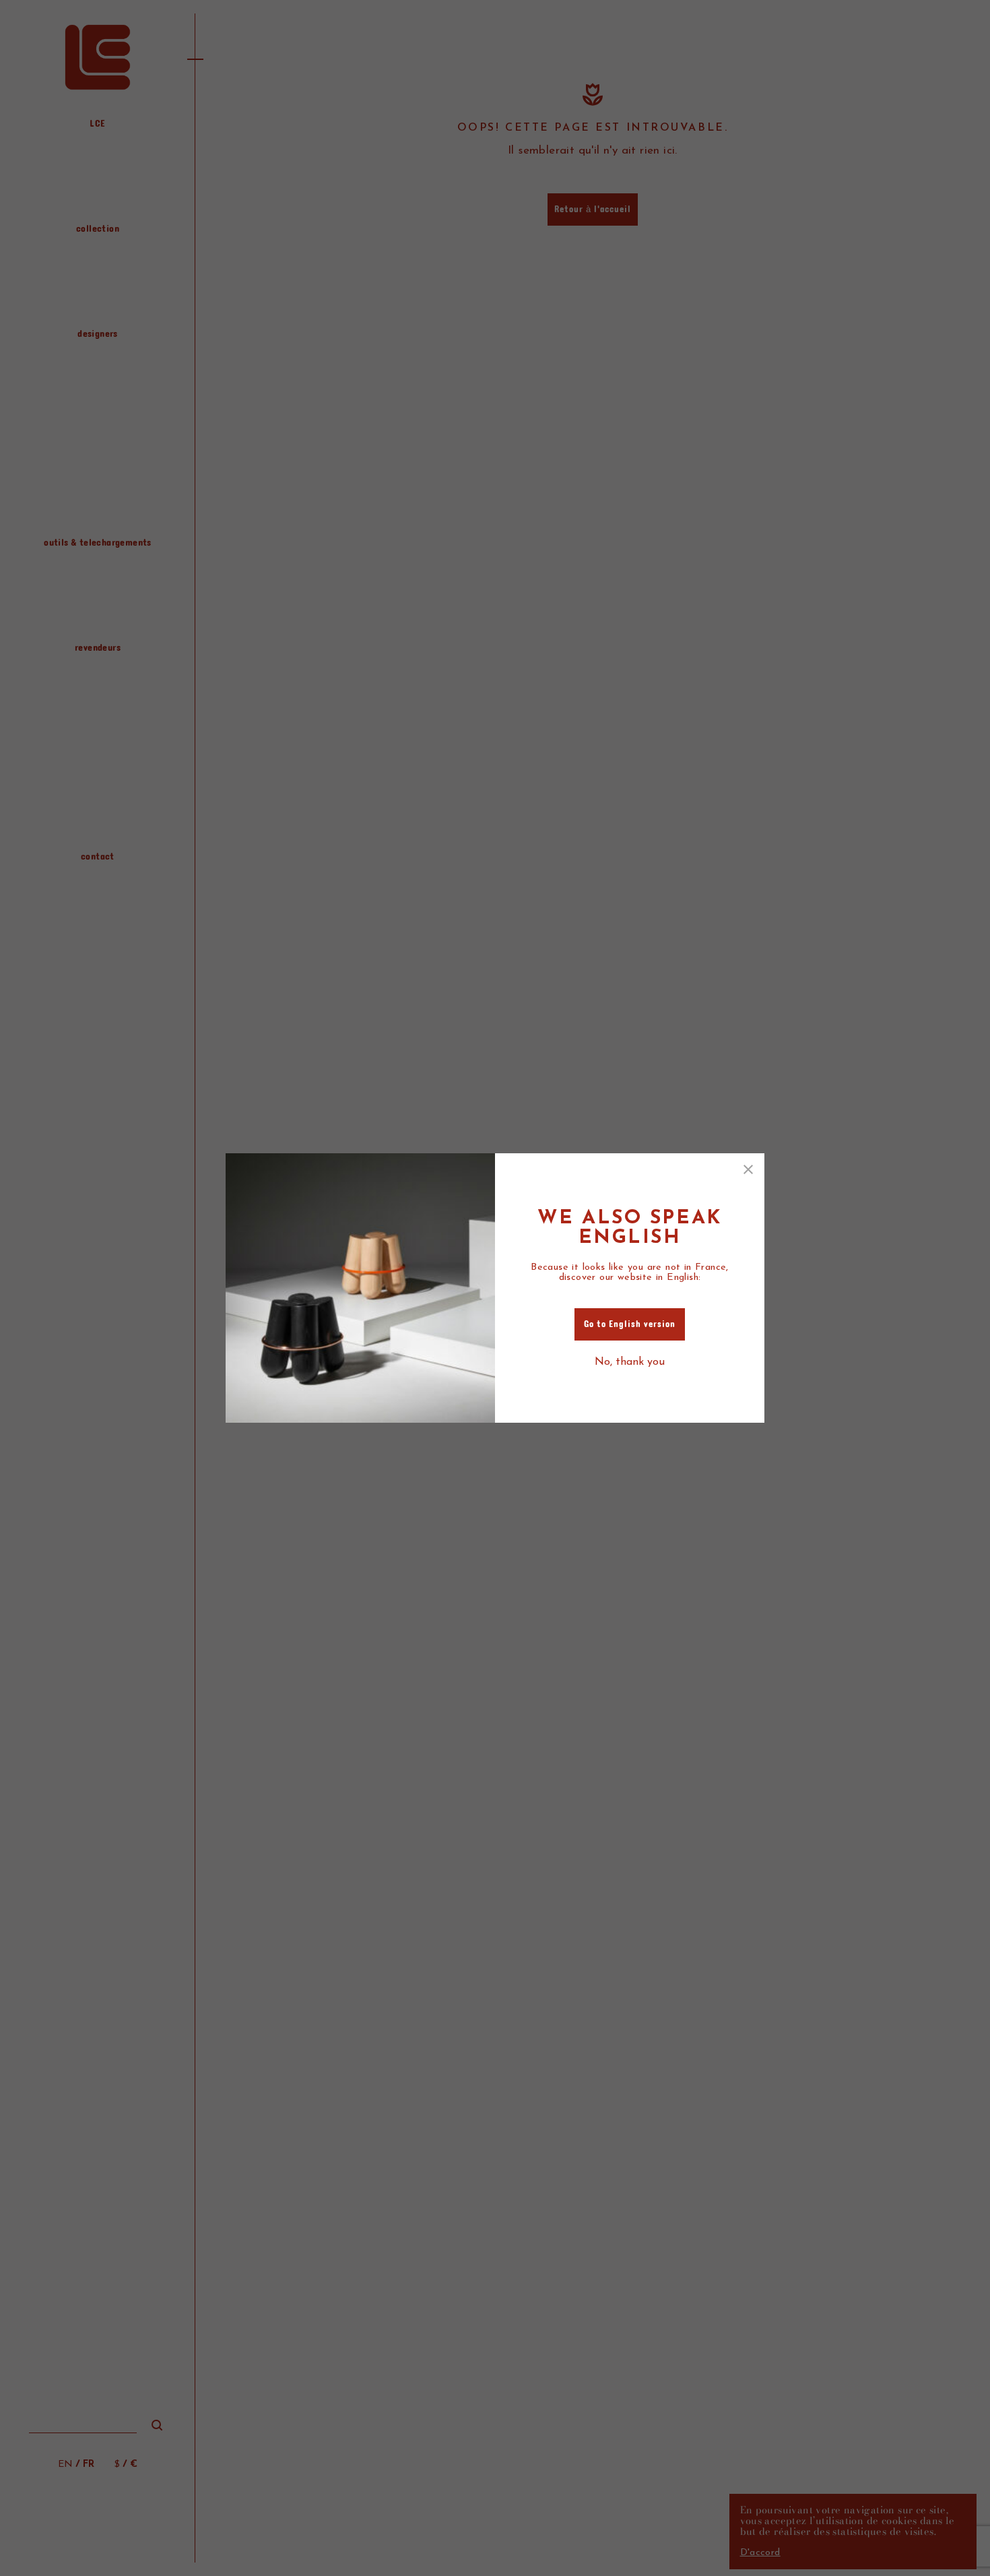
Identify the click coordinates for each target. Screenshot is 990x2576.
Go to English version (630, 1324)
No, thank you (630, 1362)
